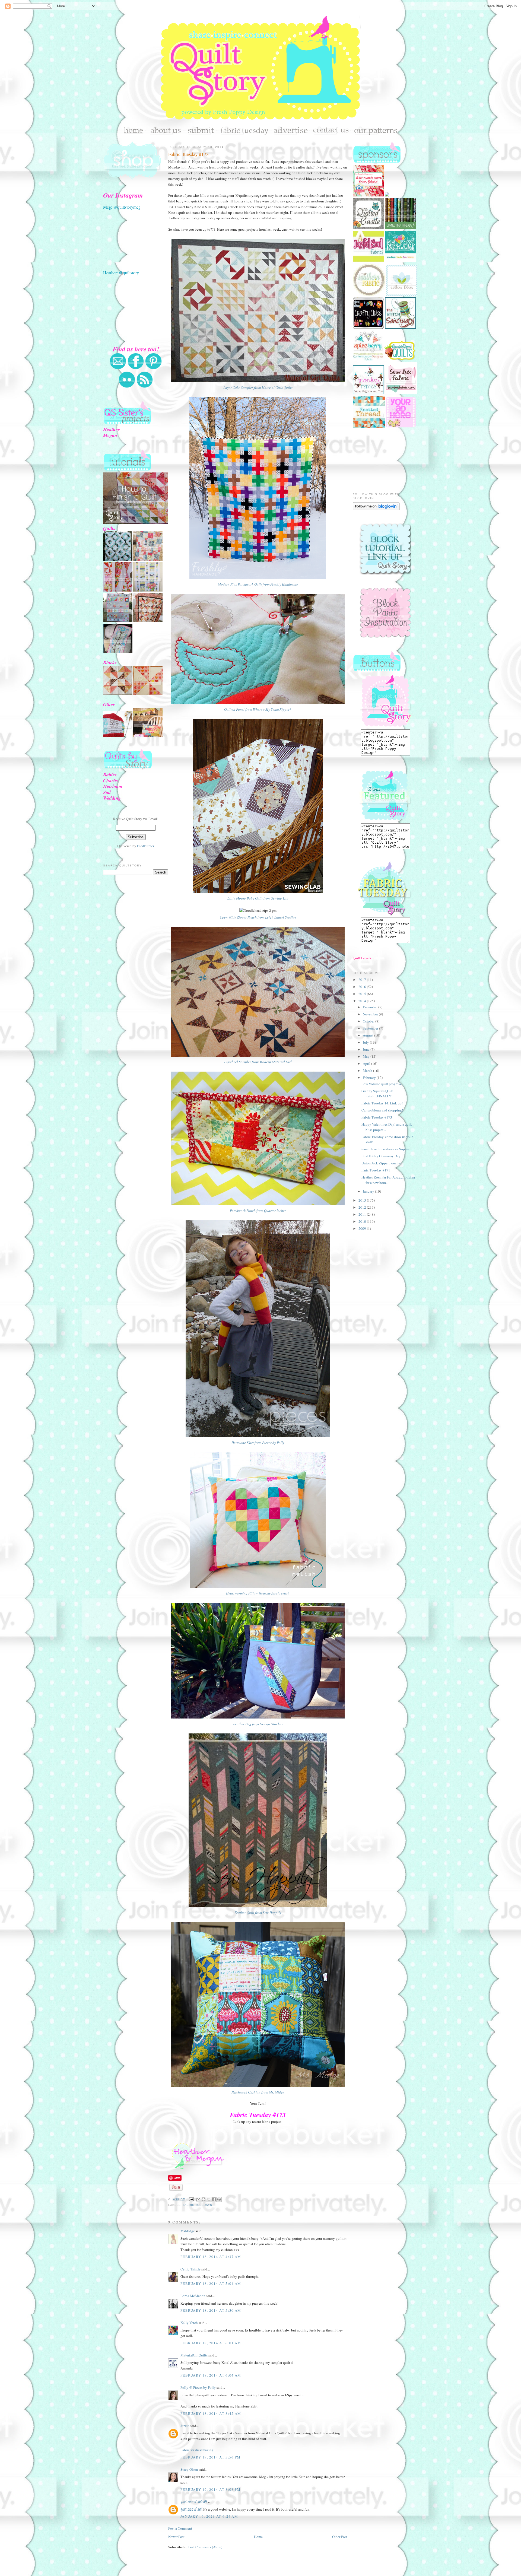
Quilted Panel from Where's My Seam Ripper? (258, 709)
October (369, 1021)
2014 (363, 1001)
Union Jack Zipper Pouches (382, 1163)
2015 (363, 994)
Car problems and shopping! (382, 1110)
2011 (363, 1214)
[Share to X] (209, 2199)
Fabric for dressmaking (197, 2450)
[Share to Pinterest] (219, 2199)
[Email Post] (191, 2199)
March (368, 1071)
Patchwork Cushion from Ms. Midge (258, 2092)
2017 (363, 980)
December (371, 1007)
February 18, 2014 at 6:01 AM (211, 2343)
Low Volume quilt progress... (382, 1084)
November (371, 1014)
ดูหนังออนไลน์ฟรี (194, 2502)
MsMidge (188, 2231)
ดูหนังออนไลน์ (192, 2509)
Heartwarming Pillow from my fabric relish (258, 1593)
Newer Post (176, 2537)
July (366, 1042)
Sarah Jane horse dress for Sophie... (387, 1149)
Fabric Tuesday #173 (188, 154)
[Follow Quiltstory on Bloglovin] (376, 509)
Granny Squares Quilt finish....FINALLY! (377, 1094)
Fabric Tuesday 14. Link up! (382, 1103)
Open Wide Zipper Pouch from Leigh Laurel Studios (258, 917)
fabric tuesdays (198, 2205)
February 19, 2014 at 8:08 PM (210, 2489)
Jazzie (185, 2426)
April (367, 1063)
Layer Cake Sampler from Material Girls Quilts (258, 387)
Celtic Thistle (190, 2269)
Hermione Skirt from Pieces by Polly (258, 1443)
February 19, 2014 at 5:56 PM (210, 2457)
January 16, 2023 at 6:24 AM (209, 2516)
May (367, 1056)
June (367, 1049)
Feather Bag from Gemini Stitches (258, 1724)
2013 (363, 1200)
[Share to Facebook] (214, 2199)
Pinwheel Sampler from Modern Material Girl (258, 1062)
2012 (363, 1207)
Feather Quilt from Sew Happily (258, 1913)
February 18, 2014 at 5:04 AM (211, 2283)
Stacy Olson (189, 2469)
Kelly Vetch (189, 2323)
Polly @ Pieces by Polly (198, 2387)
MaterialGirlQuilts (194, 2355)
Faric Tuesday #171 (376, 1170)
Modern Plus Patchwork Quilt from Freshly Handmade (258, 584)
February (370, 1078)
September (371, 1028)
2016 (363, 987)
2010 (363, 1221)
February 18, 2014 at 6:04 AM (211, 2375)
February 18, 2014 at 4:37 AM (211, 2257)
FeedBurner (146, 846)
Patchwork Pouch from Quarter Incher (258, 1211)
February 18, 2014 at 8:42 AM (211, 2413)
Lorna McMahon (193, 2296)
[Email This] (198, 2199)
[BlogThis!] (204, 2199)
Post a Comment (180, 2528)
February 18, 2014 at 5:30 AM (211, 2310)
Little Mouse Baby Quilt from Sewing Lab (258, 898)
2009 (363, 1228)
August (368, 1035)
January (369, 1191)
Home (258, 2537)
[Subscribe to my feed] (145, 387)
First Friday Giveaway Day (381, 1156)
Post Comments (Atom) (205, 2547)
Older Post (340, 2537)
